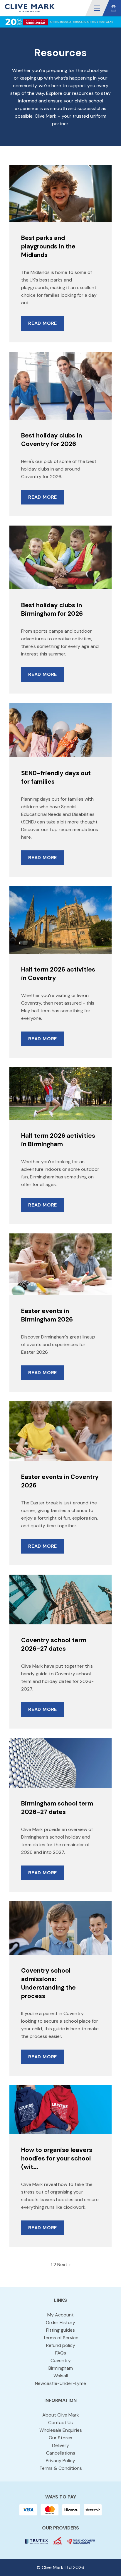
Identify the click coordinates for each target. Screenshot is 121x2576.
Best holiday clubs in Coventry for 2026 (52, 440)
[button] (97, 8)
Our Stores (60, 2438)
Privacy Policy (60, 2461)
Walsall (61, 2376)
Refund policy (61, 2345)
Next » (64, 2264)
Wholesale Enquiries (61, 2430)
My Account (60, 2315)
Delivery (60, 2445)
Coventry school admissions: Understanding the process (48, 1983)
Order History (60, 2322)
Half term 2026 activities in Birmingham (58, 1140)
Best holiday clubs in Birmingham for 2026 (52, 609)
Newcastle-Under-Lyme (60, 2383)
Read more (43, 323)
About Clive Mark (61, 2415)
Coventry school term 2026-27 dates (54, 1644)
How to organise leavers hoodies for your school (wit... (57, 2158)
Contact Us (60, 2423)
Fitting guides (60, 2330)
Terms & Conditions (61, 2468)
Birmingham (61, 2368)
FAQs (61, 2353)
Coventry (61, 2360)
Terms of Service (61, 2338)
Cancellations (61, 2453)
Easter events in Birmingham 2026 (47, 1315)
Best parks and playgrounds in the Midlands (48, 246)
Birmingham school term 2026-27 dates (57, 1808)
